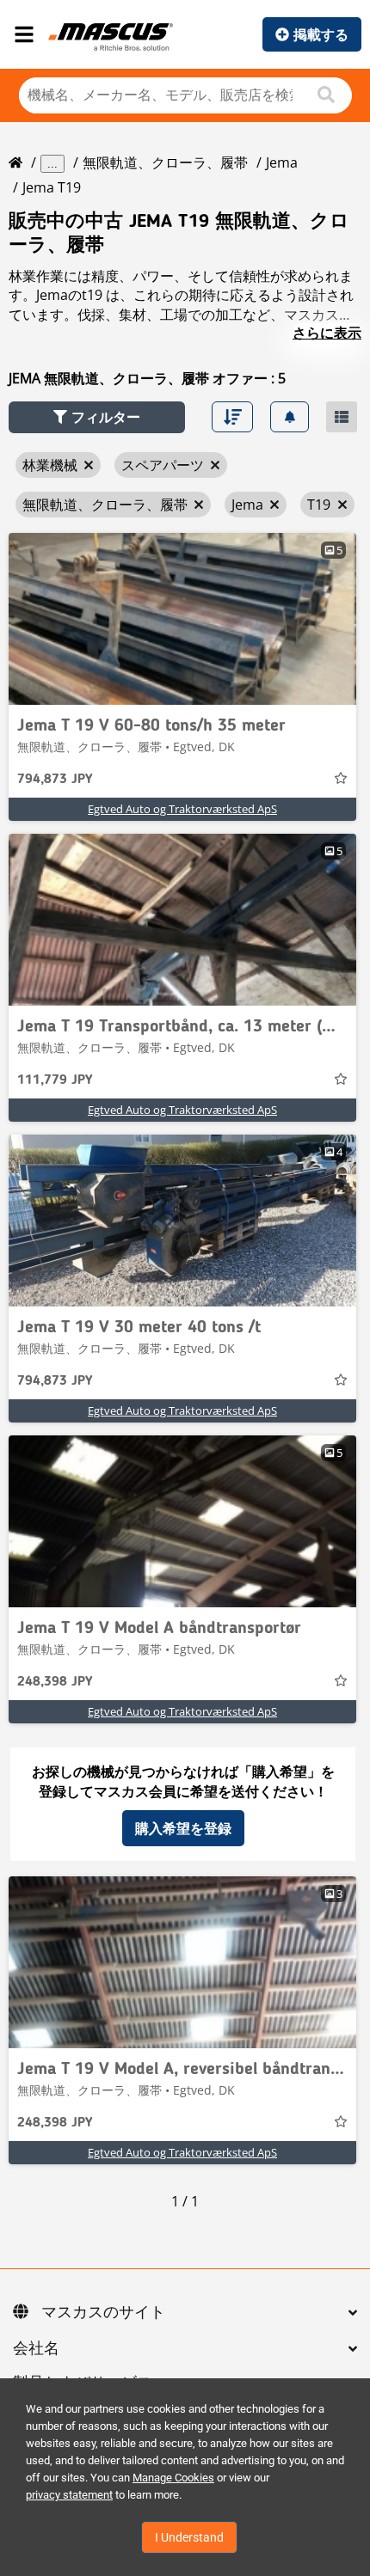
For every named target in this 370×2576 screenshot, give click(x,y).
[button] (97, 417)
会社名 (36, 2349)
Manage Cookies (173, 2478)
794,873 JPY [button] (55, 780)
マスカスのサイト (103, 2313)
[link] (182, 619)
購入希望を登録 (183, 1828)
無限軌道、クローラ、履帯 (165, 162)
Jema (282, 162)
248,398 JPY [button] (55, 1682)
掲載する (321, 34)
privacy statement (69, 2495)
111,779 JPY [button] (55, 1080)
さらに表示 (327, 333)
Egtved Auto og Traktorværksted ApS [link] (182, 809)
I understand (189, 2537)
